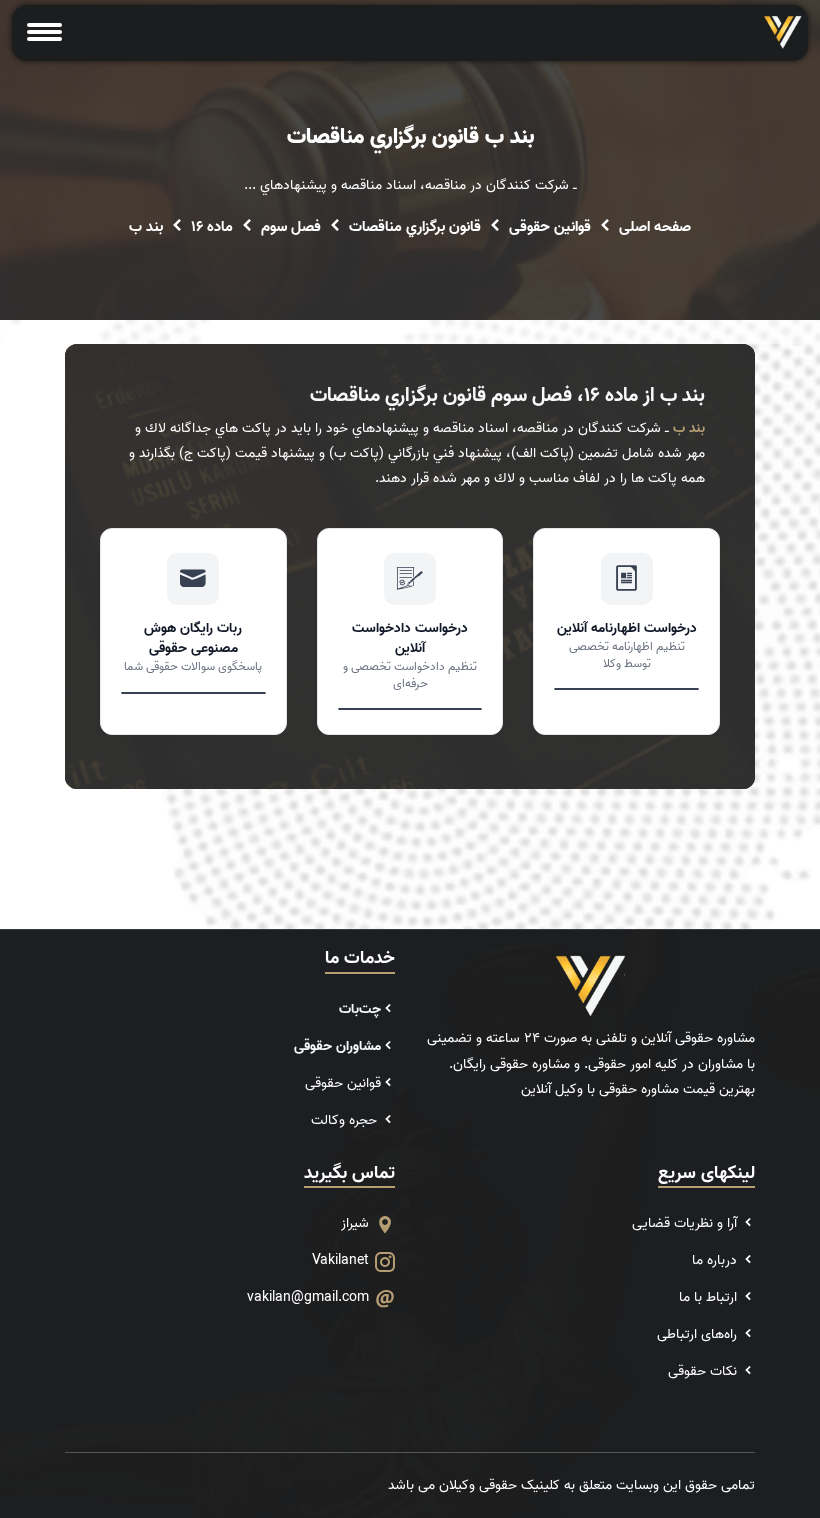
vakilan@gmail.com (308, 1297)
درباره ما (716, 1260)
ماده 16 (212, 227)
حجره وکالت (346, 1120)
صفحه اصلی (655, 227)
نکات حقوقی (704, 1371)
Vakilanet (340, 1260)
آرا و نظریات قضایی (686, 1223)
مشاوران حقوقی (337, 1046)
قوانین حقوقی (550, 227)
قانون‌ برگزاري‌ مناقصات (415, 227)
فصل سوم (291, 227)
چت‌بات (360, 1009)
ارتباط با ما (710, 1297)
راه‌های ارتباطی (699, 1334)
